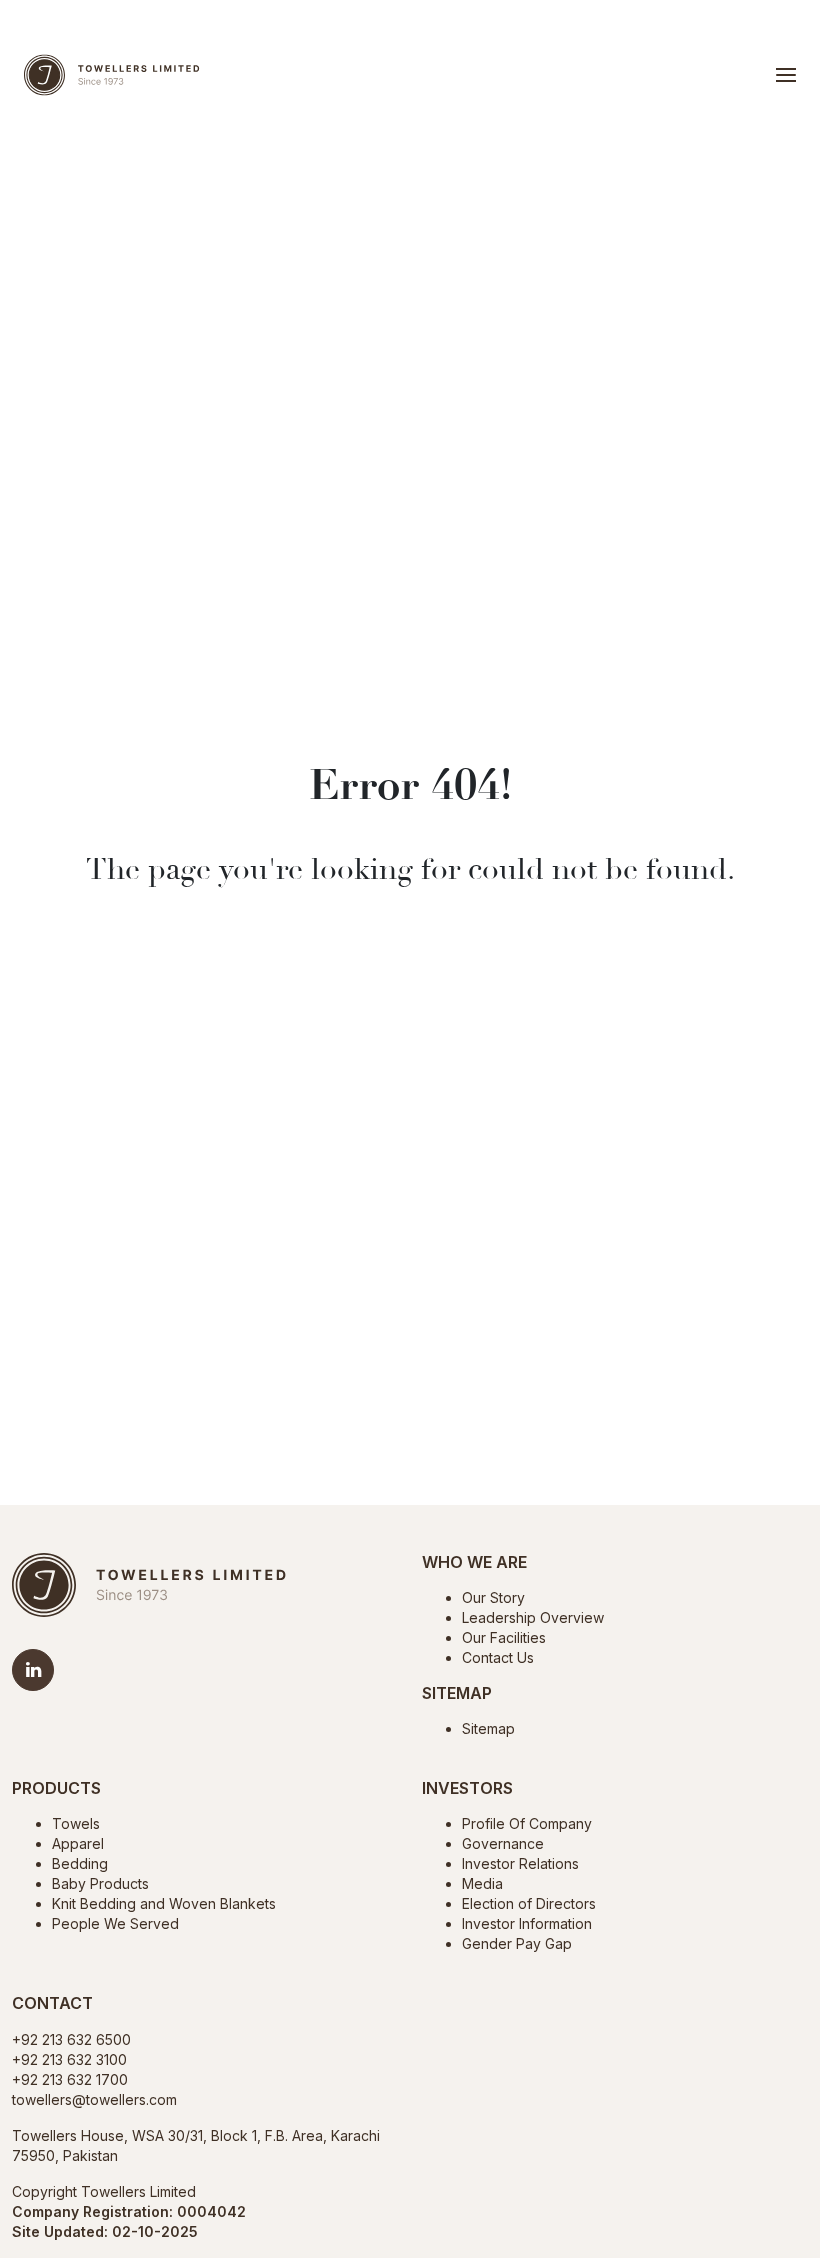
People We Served (115, 1923)
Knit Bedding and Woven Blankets (164, 1903)
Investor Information (527, 1923)
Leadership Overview (533, 1617)
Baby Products (100, 1883)
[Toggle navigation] (786, 75)
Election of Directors (529, 1903)
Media (482, 1883)
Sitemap (488, 1728)
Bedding (80, 1863)
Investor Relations (520, 1863)
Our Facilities (504, 1637)
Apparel (78, 1843)
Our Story (493, 1597)
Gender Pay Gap (517, 1943)
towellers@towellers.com (94, 2099)
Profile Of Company (527, 1823)
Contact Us (498, 1657)
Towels (76, 1823)
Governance (503, 1843)
